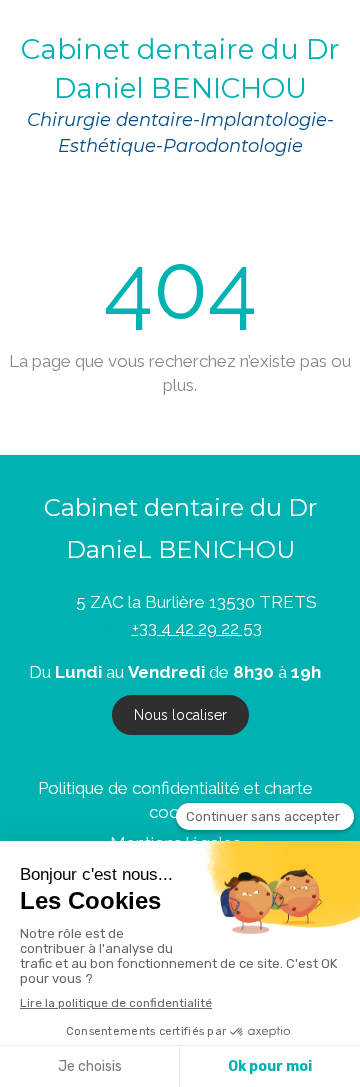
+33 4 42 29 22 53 (197, 628)
